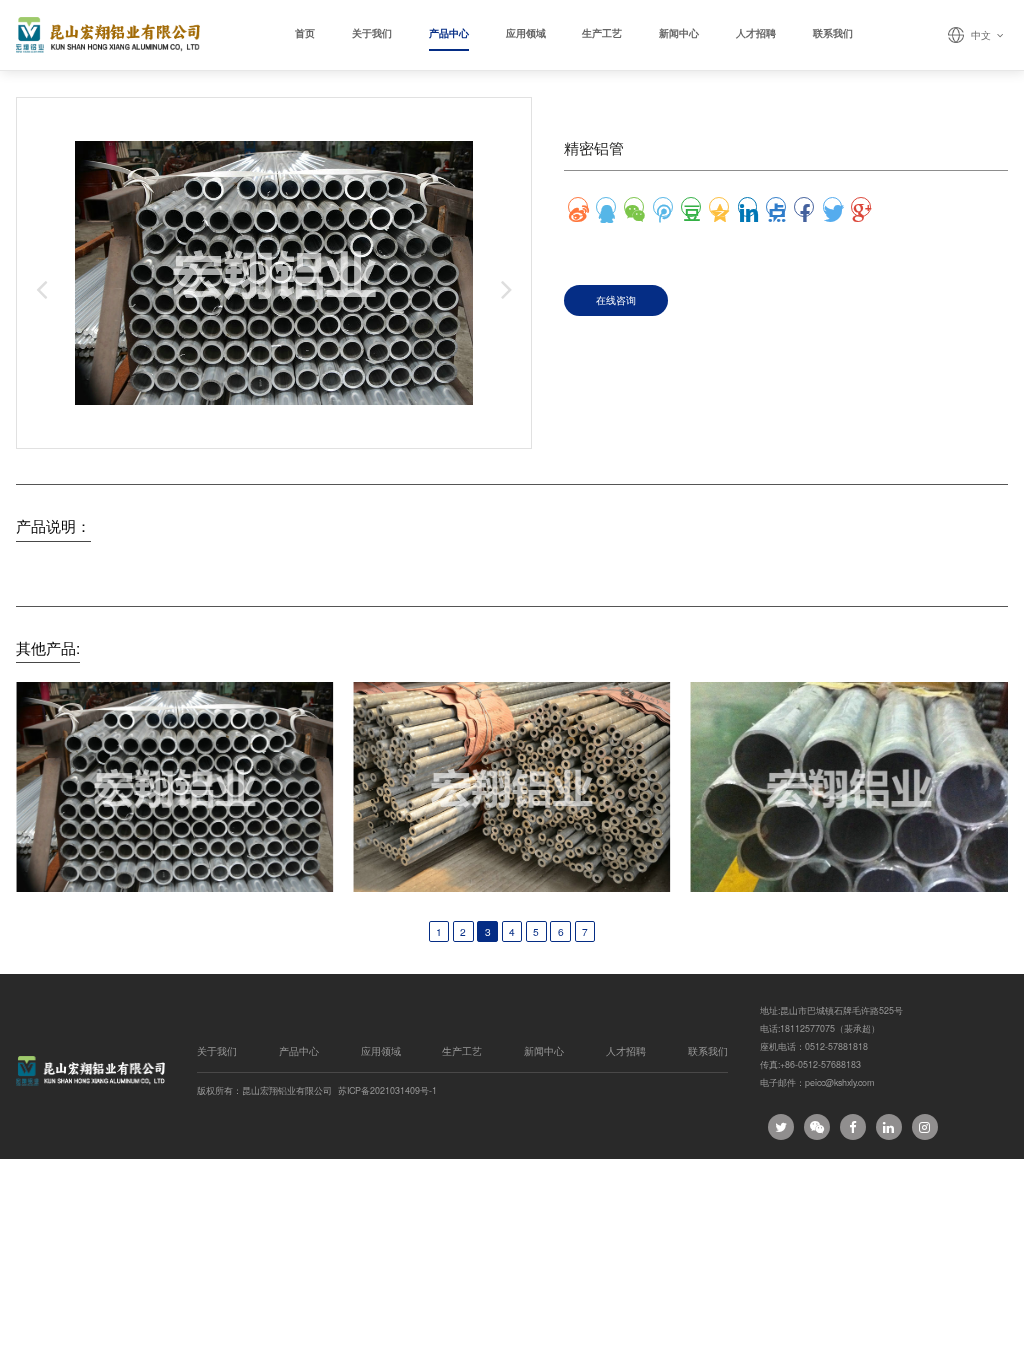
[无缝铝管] (511, 787)
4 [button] (512, 931)
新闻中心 (679, 32)
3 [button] (488, 931)
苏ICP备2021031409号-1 (387, 1091)
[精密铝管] (174, 787)
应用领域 (526, 32)
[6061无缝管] (849, 787)
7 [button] (585, 931)
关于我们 (372, 32)
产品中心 (449, 32)
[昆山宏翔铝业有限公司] (108, 35)
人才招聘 (756, 32)
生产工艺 (602, 32)
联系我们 (833, 32)
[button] (41, 289)
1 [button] (439, 931)
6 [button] (561, 931)
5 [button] (536, 931)
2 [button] (463, 931)
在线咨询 (616, 299)
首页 (305, 32)
